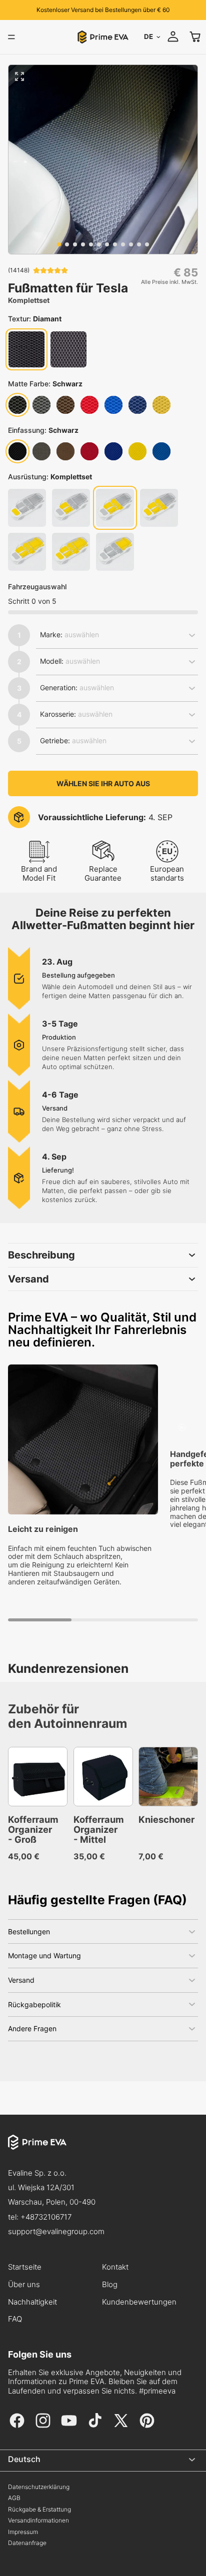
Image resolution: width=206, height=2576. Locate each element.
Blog (110, 2285)
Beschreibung (41, 1255)
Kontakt (115, 2267)
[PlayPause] (182, 1427)
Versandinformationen (38, 2521)
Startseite (25, 2267)
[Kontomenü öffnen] (173, 36)
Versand (28, 1279)
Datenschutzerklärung (39, 2487)
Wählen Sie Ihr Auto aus (103, 783)
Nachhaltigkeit (32, 2302)
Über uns (24, 2285)
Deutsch (24, 2459)
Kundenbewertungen (139, 2302)
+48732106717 (46, 2217)
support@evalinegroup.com (56, 2231)
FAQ (15, 2319)
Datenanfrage (27, 2543)
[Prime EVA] (103, 2150)
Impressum (23, 2532)
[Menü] (11, 37)
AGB (14, 2498)
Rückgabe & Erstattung (39, 2510)
